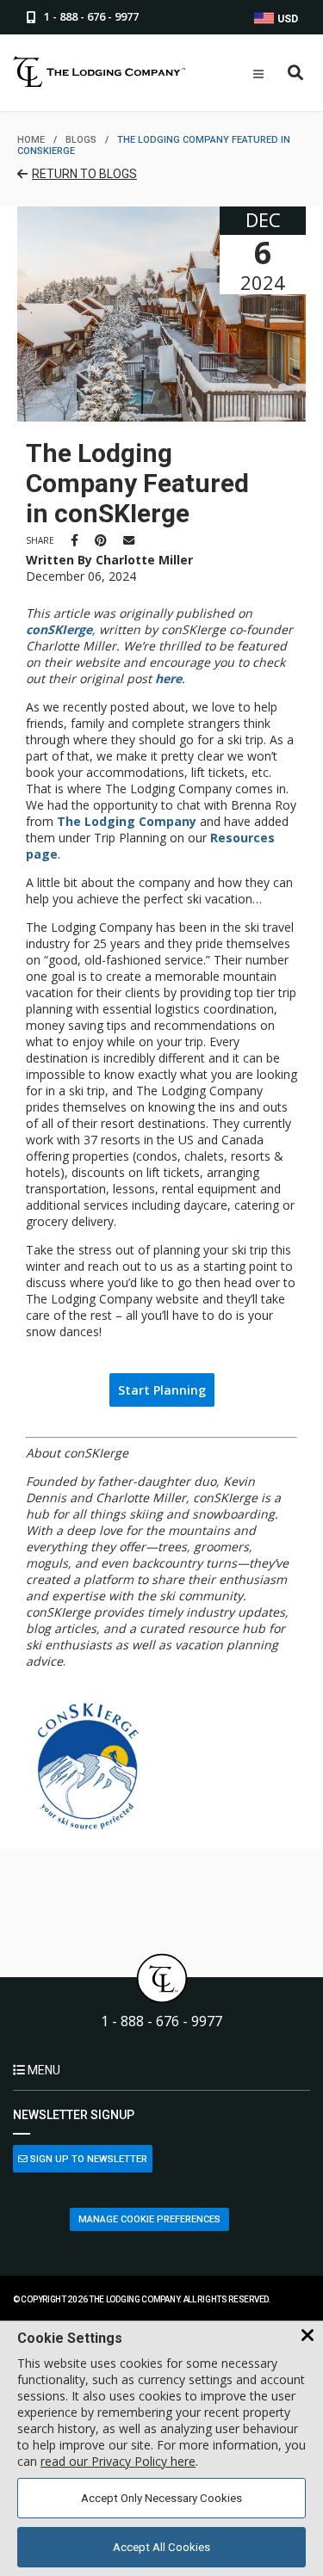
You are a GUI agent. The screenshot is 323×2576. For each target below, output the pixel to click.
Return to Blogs (84, 174)
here (168, 678)
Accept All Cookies (161, 2547)
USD (286, 19)
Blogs (81, 140)
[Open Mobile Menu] (258, 74)
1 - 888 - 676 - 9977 (161, 2021)
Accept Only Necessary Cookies (161, 2498)
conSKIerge (59, 629)
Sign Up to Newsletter (87, 2159)
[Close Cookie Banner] (307, 2336)
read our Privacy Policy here (118, 2461)
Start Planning (162, 1390)
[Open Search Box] (296, 74)
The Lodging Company (127, 821)
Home (31, 140)
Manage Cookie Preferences (149, 2219)
